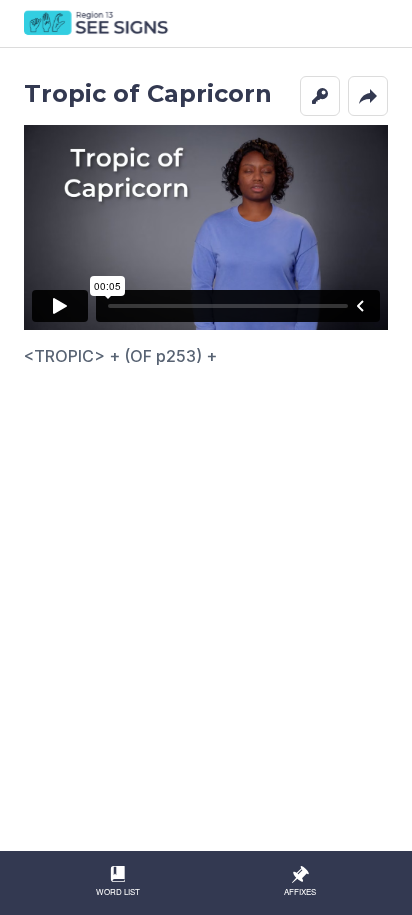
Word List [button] (118, 891)
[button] (320, 96)
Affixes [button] (300, 891)
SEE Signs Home (97, 24)
